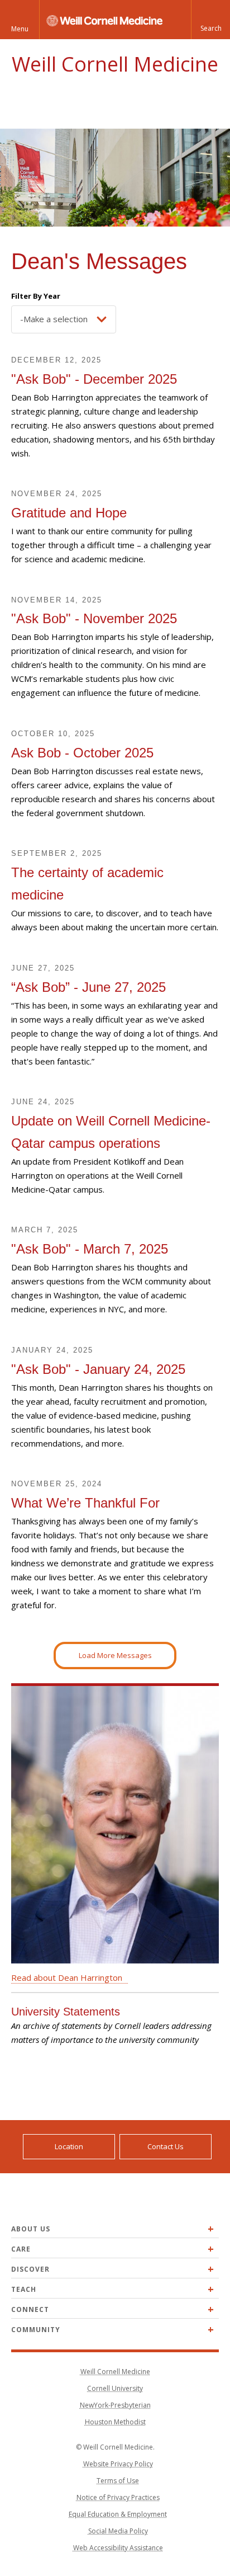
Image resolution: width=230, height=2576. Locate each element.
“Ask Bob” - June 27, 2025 (88, 987)
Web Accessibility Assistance (118, 2548)
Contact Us (166, 2146)
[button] (210, 20)
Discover (30, 2269)
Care (21, 2249)
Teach (24, 2289)
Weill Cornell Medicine (115, 64)
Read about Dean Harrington (67, 1977)
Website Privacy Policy (118, 2464)
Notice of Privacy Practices (118, 2497)
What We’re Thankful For (85, 1503)
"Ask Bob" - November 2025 (94, 618)
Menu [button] (20, 29)
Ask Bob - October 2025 (82, 753)
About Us (31, 2229)
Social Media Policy (118, 2531)
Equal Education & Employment (118, 2514)
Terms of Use (118, 2481)
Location (69, 2146)
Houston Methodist (115, 2422)
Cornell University (115, 2388)
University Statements (66, 2012)
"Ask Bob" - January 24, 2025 (98, 1369)
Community (36, 2330)
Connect (30, 2309)
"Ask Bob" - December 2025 (94, 379)
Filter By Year (36, 296)
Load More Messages (115, 1655)
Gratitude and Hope (69, 513)
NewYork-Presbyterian (115, 2405)
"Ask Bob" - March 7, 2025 (90, 1249)
